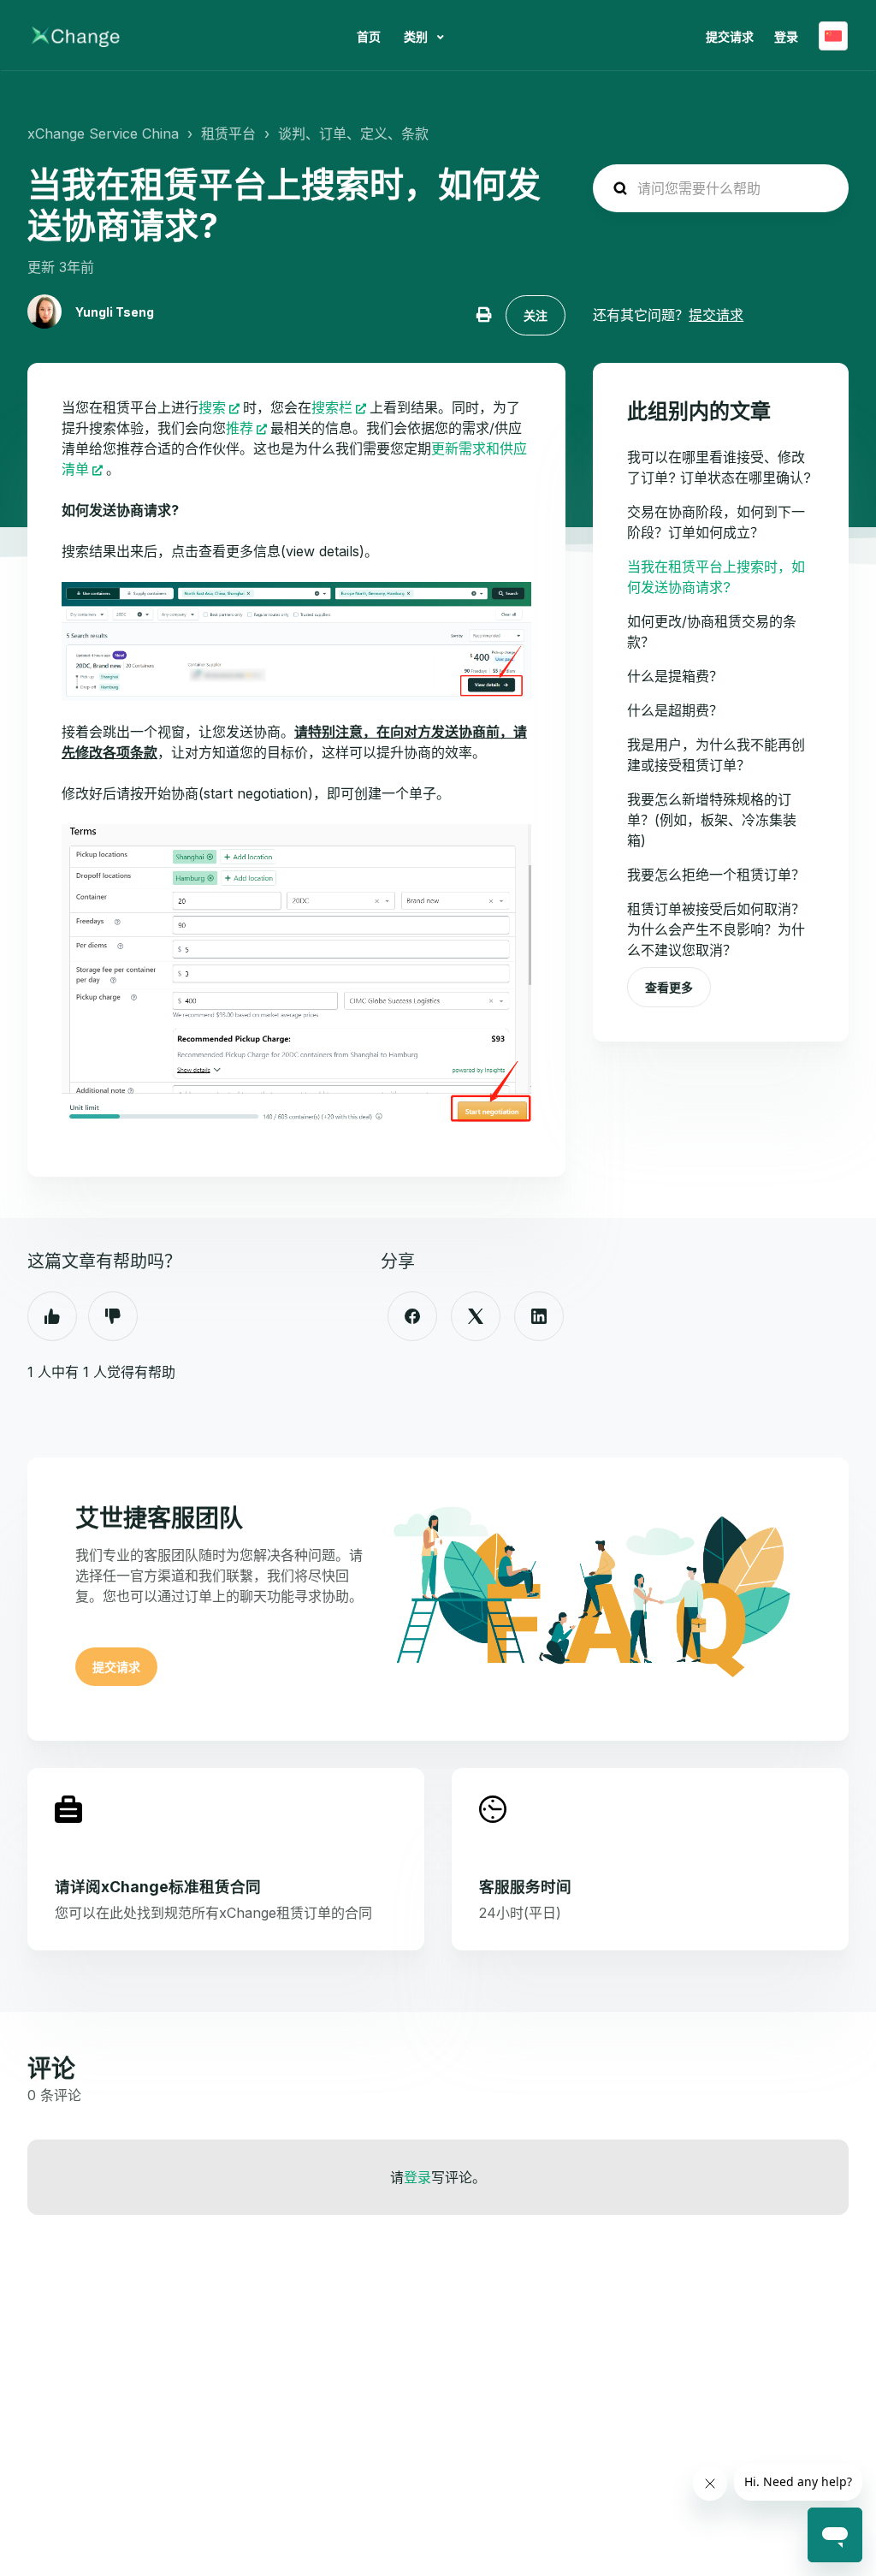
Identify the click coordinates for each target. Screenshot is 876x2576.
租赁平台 (228, 134)
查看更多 (669, 987)
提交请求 (730, 36)
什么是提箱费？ (675, 676)
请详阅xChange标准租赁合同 (158, 1887)
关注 (536, 315)
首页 (369, 36)
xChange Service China (103, 134)
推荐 (240, 428)
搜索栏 (332, 407)
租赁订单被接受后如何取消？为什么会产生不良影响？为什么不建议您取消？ (716, 929)
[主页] (76, 36)
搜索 (212, 407)
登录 (417, 2177)
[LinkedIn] (539, 1316)
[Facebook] (412, 1316)
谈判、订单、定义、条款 (353, 134)
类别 (417, 36)
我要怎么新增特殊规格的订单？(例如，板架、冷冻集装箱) (712, 820)
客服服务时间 (525, 1887)
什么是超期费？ (675, 710)
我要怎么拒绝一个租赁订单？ (716, 875)
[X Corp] (476, 1316)
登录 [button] (786, 36)
